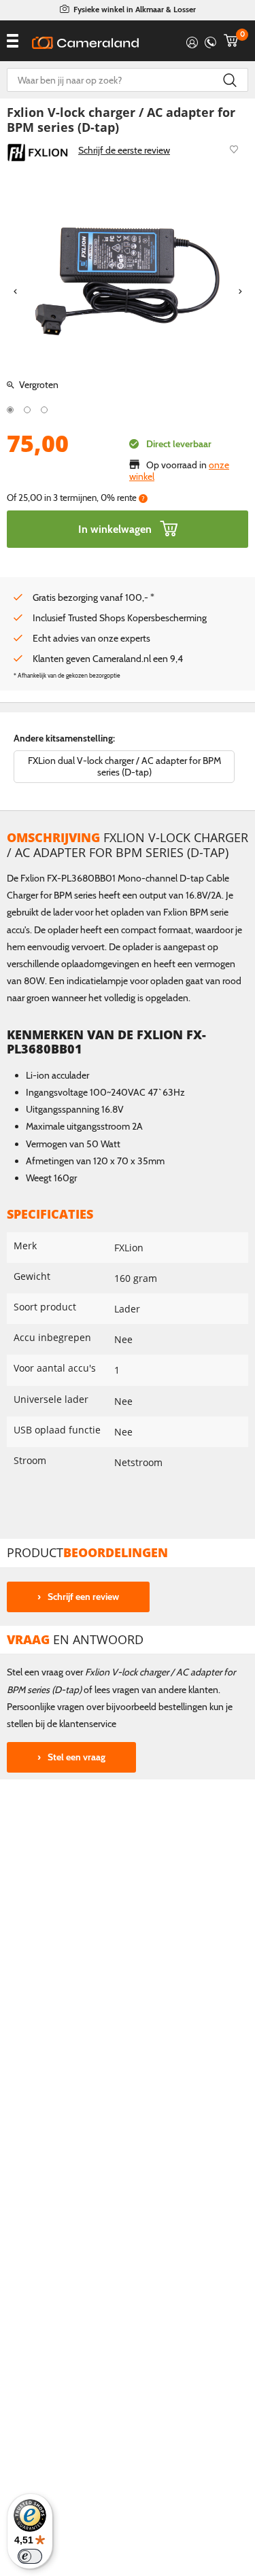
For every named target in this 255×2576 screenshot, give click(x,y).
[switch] (30, 2556)
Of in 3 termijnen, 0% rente (76, 498)
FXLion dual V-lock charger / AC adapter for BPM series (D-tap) (124, 766)
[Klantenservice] (210, 40)
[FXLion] (37, 152)
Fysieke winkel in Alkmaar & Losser (135, 9)
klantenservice (88, 1724)
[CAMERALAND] (85, 43)
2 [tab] (27, 410)
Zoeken (230, 80)
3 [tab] (44, 410)
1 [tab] (10, 410)
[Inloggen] (192, 40)
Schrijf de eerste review (124, 150)
